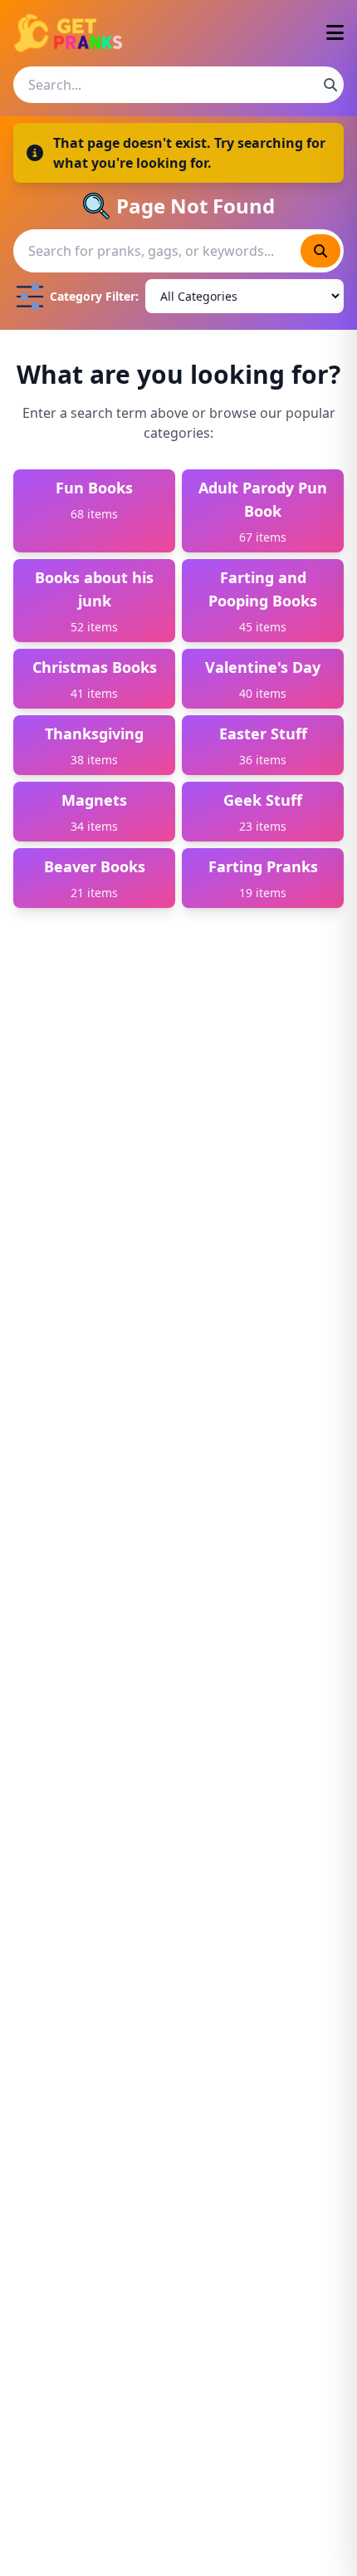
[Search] (330, 85)
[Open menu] (335, 34)
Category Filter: (94, 296)
